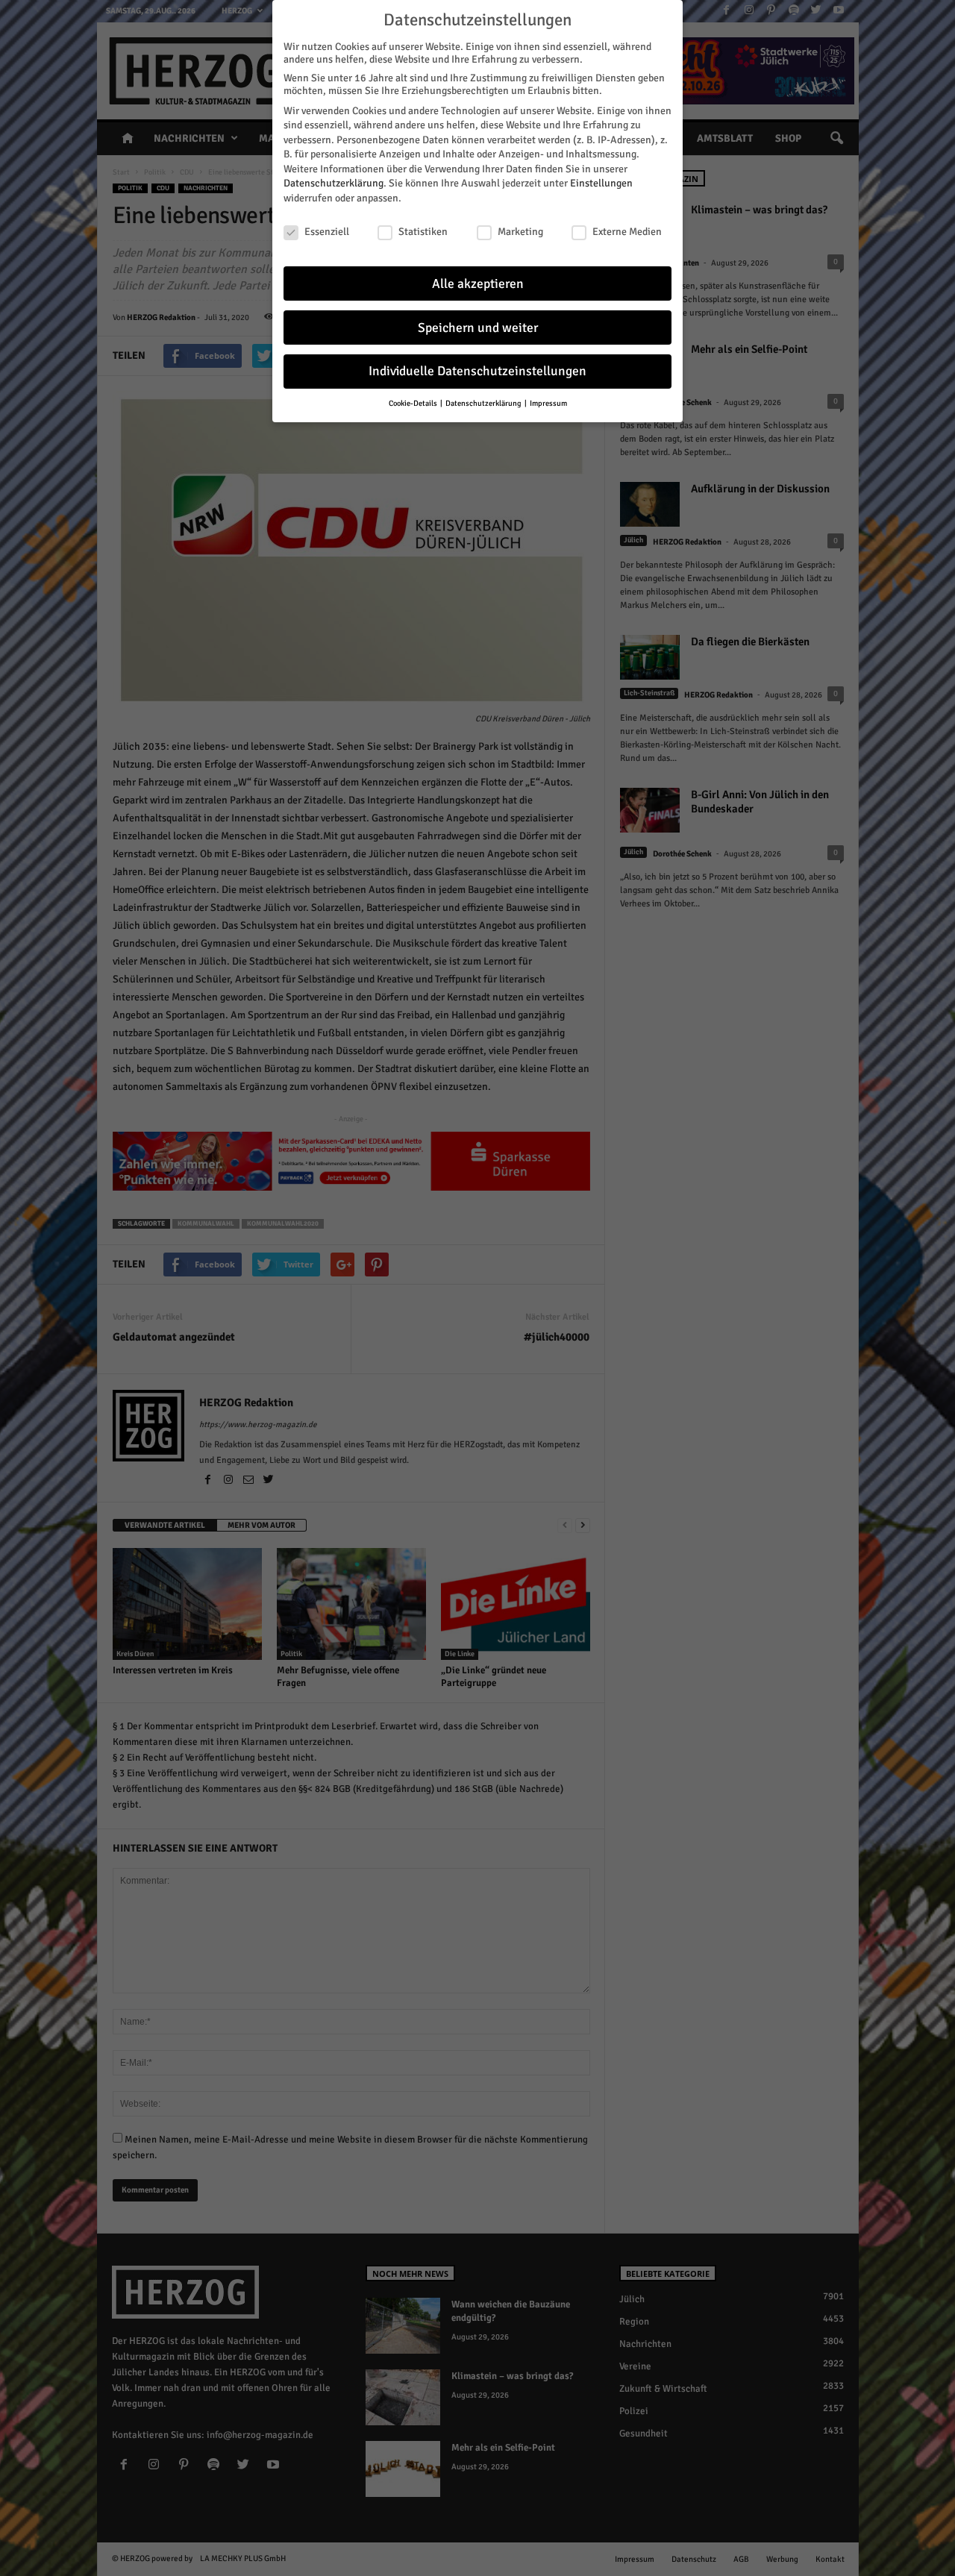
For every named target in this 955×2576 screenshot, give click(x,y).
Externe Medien (627, 232)
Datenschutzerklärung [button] (484, 403)
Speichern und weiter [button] (478, 328)
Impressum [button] (548, 403)
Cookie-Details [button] (414, 403)
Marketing (520, 232)
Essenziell (327, 232)
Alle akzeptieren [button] (478, 284)
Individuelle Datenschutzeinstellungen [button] (477, 371)
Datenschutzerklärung (334, 183)
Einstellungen (601, 183)
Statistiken (423, 232)
